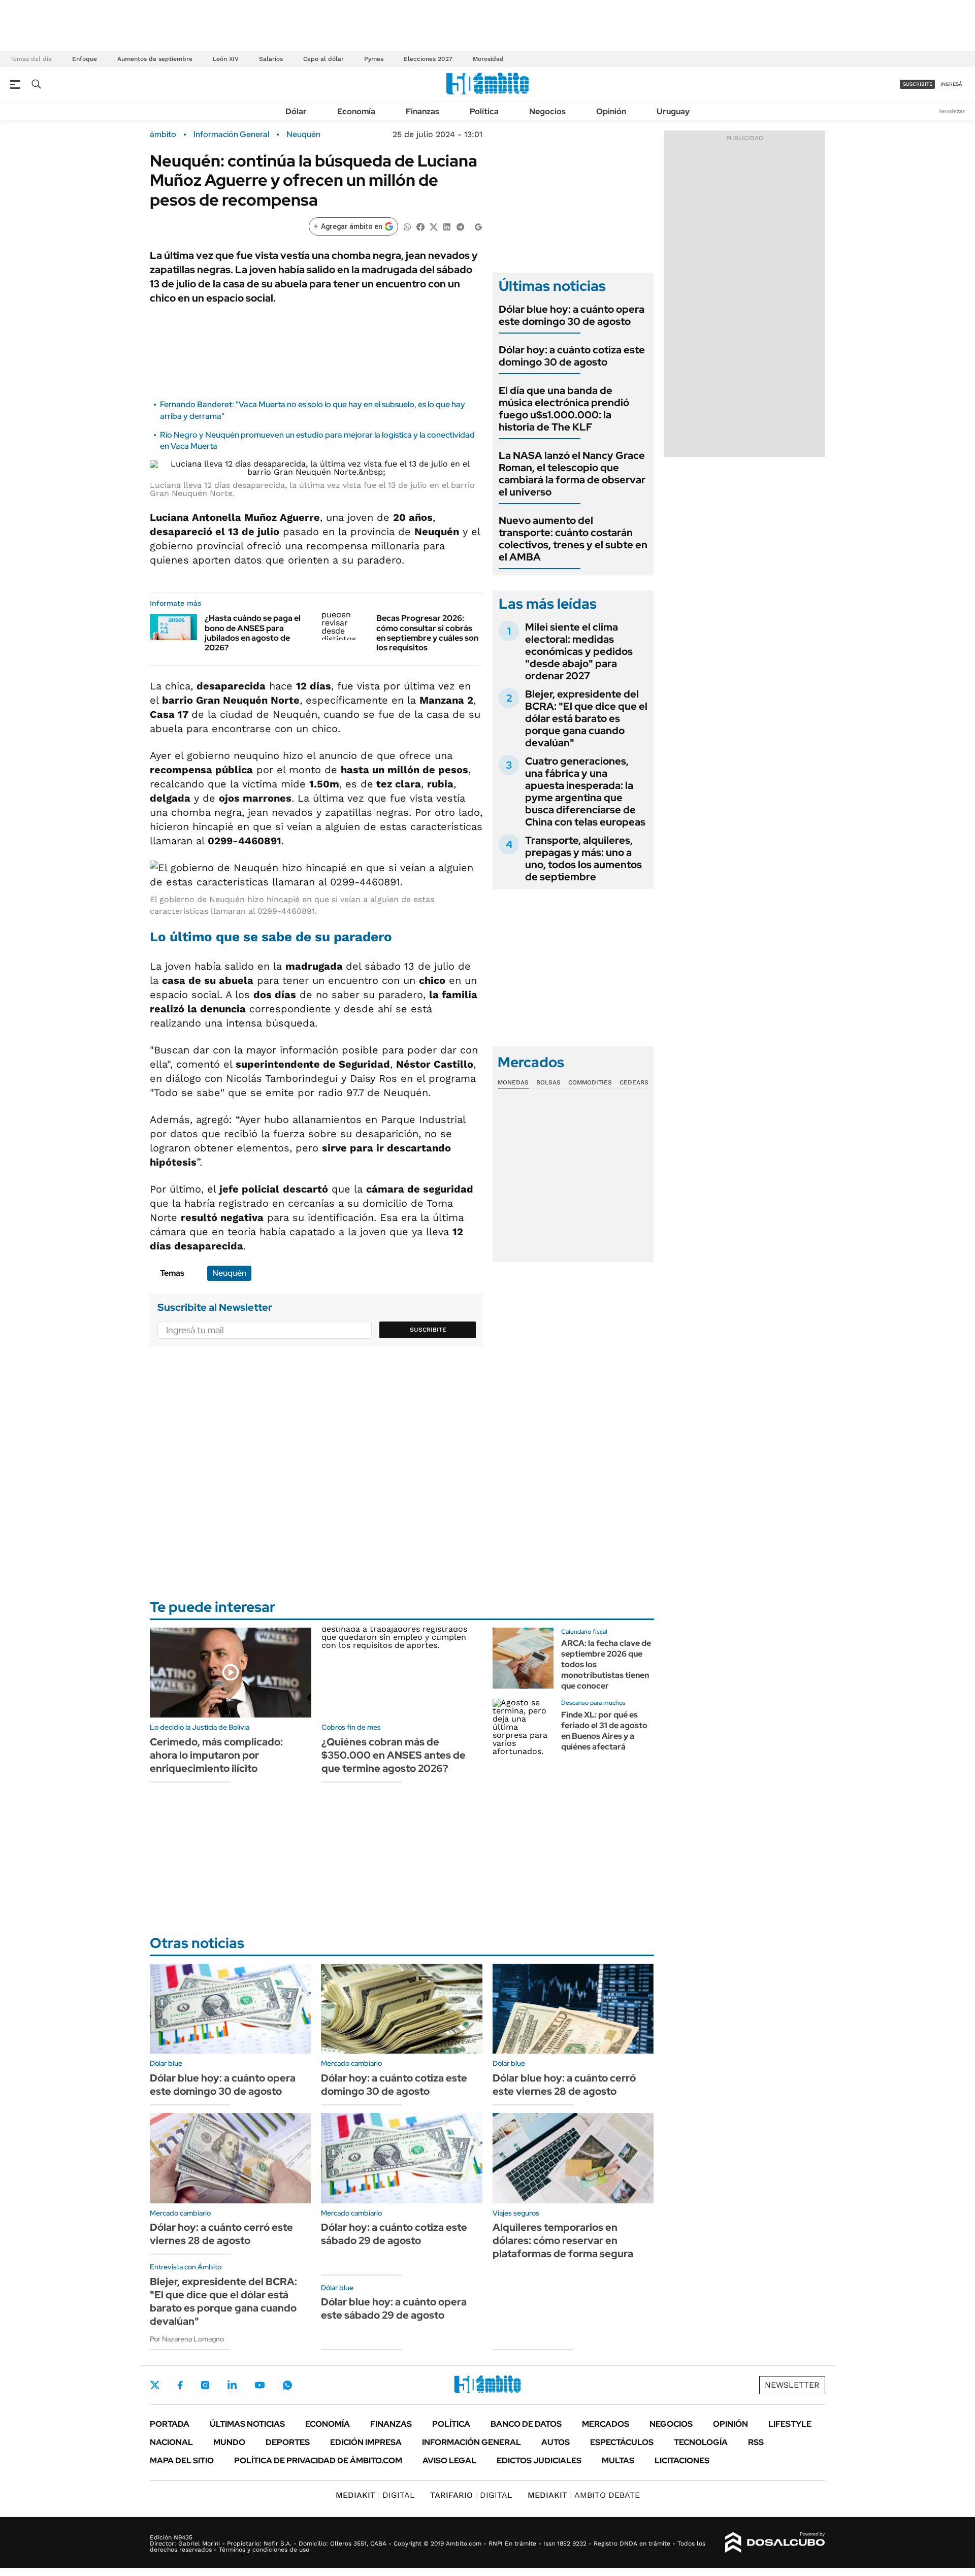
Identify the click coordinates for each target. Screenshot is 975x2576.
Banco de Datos (526, 2424)
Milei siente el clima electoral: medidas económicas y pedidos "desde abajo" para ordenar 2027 (579, 651)
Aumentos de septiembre (155, 59)
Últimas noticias (247, 2424)
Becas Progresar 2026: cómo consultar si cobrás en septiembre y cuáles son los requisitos (427, 633)
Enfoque (85, 59)
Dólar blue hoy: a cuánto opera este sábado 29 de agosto (394, 2308)
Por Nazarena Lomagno (187, 2339)
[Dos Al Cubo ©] (775, 2542)
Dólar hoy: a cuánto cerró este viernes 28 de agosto (221, 2234)
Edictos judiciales (539, 2461)
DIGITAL (375, 2495)
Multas (618, 2461)
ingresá (951, 84)
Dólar (296, 111)
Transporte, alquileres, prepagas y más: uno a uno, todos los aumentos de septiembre (583, 858)
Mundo (229, 2442)
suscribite (918, 84)
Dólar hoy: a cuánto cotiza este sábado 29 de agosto (394, 2234)
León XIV (226, 59)
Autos (556, 2442)
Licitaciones (682, 2461)
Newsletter (952, 111)
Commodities (590, 1082)
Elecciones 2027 (428, 59)
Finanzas (422, 111)
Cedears (634, 1082)
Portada (170, 2424)
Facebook (180, 2385)
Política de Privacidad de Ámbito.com (318, 2461)
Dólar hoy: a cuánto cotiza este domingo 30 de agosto (572, 356)
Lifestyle (790, 2424)
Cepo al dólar (323, 59)
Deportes (288, 2442)
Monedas (513, 1082)
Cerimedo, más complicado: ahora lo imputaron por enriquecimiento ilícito (216, 1755)
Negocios (547, 111)
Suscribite (428, 1330)
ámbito (163, 135)
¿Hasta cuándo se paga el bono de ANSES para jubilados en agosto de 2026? (253, 633)
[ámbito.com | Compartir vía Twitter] (434, 226)
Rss (756, 2442)
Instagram (205, 2385)
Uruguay (673, 111)
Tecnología (701, 2442)
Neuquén (303, 135)
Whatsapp (287, 2385)
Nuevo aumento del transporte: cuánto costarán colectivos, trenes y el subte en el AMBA (573, 539)
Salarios (271, 59)
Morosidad (488, 59)
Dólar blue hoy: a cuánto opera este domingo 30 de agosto (572, 315)
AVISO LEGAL (449, 2461)
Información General (231, 135)
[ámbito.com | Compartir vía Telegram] (460, 226)
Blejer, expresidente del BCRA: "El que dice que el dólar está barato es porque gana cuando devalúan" (586, 718)
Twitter (155, 2385)
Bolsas (548, 1082)
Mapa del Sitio (182, 2461)
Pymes (374, 59)
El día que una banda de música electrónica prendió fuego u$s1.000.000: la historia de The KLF (564, 409)
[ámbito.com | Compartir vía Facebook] (420, 226)
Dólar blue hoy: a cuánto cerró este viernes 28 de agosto (564, 2085)
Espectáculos (622, 2442)
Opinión (611, 111)
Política (484, 111)
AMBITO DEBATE (584, 2495)
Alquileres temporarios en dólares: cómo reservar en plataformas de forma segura (563, 2240)
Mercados (606, 2424)
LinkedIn (232, 2385)
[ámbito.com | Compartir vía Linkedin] (447, 226)
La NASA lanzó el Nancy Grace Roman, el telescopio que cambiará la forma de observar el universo (572, 474)
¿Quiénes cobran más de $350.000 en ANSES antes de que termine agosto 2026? (394, 1755)
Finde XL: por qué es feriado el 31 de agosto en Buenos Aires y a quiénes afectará (604, 1730)
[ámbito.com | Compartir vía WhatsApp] (407, 226)
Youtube (259, 2385)
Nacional (171, 2442)
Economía (356, 111)
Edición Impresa (366, 2442)
